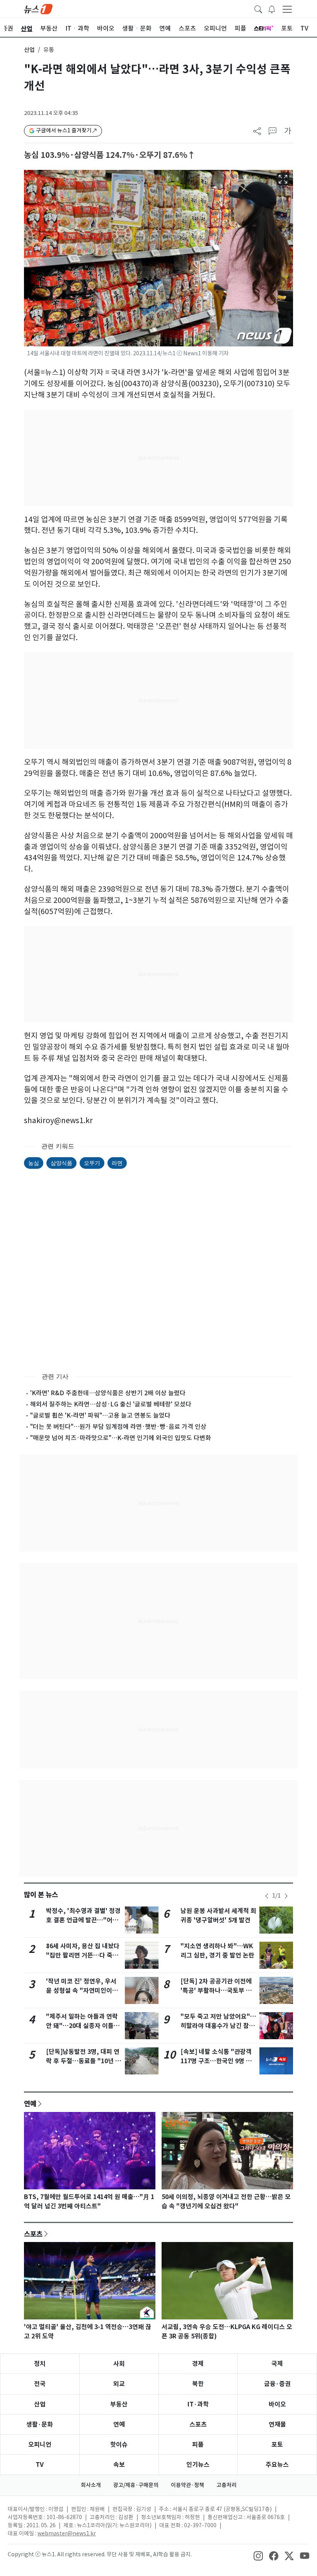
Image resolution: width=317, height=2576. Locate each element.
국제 (277, 2364)
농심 (34, 1163)
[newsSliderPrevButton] (267, 1896)
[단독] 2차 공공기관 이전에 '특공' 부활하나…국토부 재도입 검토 (216, 1991)
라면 (117, 1163)
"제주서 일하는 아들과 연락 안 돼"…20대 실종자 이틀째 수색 (83, 2026)
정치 (40, 2364)
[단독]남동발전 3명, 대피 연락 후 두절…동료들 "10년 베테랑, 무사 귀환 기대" (84, 2061)
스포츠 (33, 2234)
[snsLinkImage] (258, 2555)
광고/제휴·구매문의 (136, 2485)
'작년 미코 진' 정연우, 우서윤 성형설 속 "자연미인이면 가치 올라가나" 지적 (82, 1991)
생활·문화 (40, 2424)
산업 (29, 50)
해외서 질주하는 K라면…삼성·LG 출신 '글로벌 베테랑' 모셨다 (111, 1404)
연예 (30, 2103)
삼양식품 (61, 1163)
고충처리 (227, 2485)
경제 (198, 2364)
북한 (198, 2384)
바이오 (277, 2404)
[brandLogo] (38, 9)
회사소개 (91, 2485)
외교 (119, 2384)
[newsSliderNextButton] (286, 1896)
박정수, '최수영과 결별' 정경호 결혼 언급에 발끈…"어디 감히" (83, 1920)
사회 (119, 2364)
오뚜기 (92, 1163)
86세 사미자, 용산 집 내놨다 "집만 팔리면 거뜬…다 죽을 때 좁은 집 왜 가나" (83, 1955)
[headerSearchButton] (258, 9)
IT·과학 (198, 2404)
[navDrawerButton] (287, 9)
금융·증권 (277, 2384)
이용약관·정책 (187, 2485)
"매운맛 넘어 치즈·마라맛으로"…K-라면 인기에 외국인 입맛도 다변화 (121, 1438)
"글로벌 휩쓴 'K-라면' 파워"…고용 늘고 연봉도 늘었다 (100, 1415)
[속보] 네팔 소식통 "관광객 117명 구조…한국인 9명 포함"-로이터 (216, 2061)
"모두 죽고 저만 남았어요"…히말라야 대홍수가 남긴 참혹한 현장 (218, 2026)
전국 (40, 2384)
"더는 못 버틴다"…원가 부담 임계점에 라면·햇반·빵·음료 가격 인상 (118, 1427)
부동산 (119, 2404)
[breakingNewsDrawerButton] (272, 9)
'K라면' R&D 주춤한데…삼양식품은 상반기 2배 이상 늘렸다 (108, 1393)
